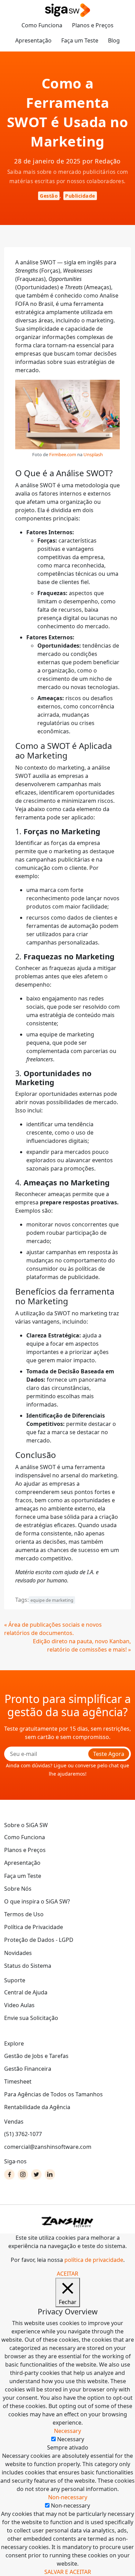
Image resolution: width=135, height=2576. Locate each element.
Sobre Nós (18, 1889)
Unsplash (93, 454)
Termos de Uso (24, 1914)
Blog (114, 40)
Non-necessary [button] (68, 2497)
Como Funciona (42, 25)
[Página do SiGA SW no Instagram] (23, 2174)
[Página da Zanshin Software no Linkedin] (50, 2174)
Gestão (49, 196)
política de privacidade (94, 2260)
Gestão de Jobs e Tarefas (36, 2056)
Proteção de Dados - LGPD (39, 1940)
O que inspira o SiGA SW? (37, 1901)
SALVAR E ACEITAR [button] (68, 2572)
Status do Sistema (28, 1966)
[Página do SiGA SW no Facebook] (9, 2174)
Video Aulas (19, 2005)
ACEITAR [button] (67, 2274)
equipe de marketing (52, 1600)
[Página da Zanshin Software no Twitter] (36, 2174)
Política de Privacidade (34, 1927)
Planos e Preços (93, 25)
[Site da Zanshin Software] (67, 2222)
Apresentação (33, 40)
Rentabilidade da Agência (37, 2107)
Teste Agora (109, 1754)
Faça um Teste (80, 40)
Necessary (71, 2439)
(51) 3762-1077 (23, 2134)
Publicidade (80, 196)
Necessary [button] (67, 2431)
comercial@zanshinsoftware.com (48, 2147)
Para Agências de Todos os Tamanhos (53, 2094)
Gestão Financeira (28, 2069)
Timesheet (18, 2081)
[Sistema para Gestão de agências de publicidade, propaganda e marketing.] (67, 11)
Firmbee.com (63, 454)
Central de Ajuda (26, 1992)
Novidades (18, 1953)
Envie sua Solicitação (31, 2018)
